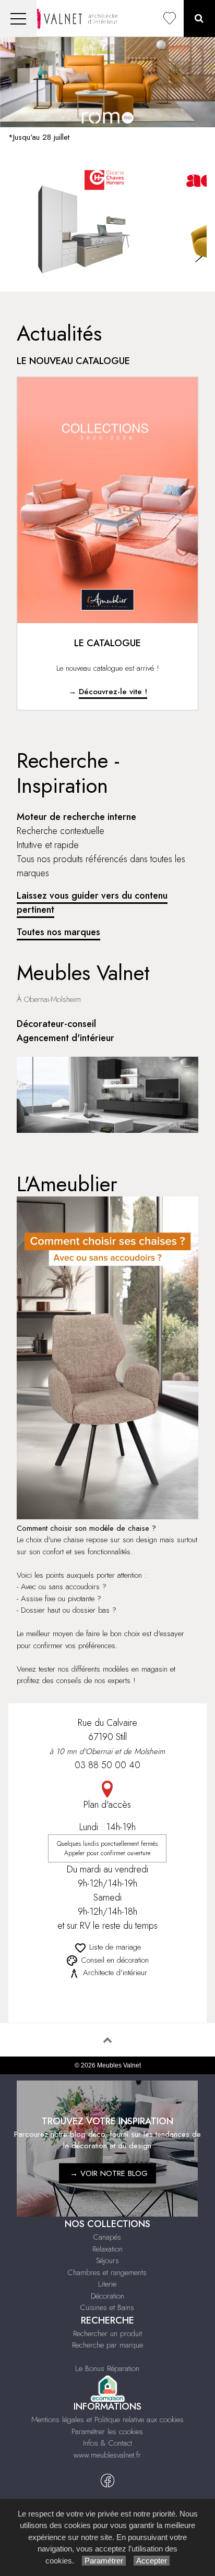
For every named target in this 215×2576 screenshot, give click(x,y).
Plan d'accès (107, 1805)
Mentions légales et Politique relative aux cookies (107, 2420)
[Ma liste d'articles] (170, 19)
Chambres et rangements (107, 2272)
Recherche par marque (107, 2345)
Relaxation (107, 2249)
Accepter (152, 2561)
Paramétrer (104, 2561)
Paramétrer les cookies (107, 2432)
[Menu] (18, 19)
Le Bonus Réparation (107, 2368)
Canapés (107, 2237)
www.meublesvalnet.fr (107, 2455)
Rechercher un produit (107, 2333)
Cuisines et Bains (107, 2307)
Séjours (107, 2260)
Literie (107, 2284)
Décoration (107, 2296)
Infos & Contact (107, 2443)
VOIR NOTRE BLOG (114, 2173)
